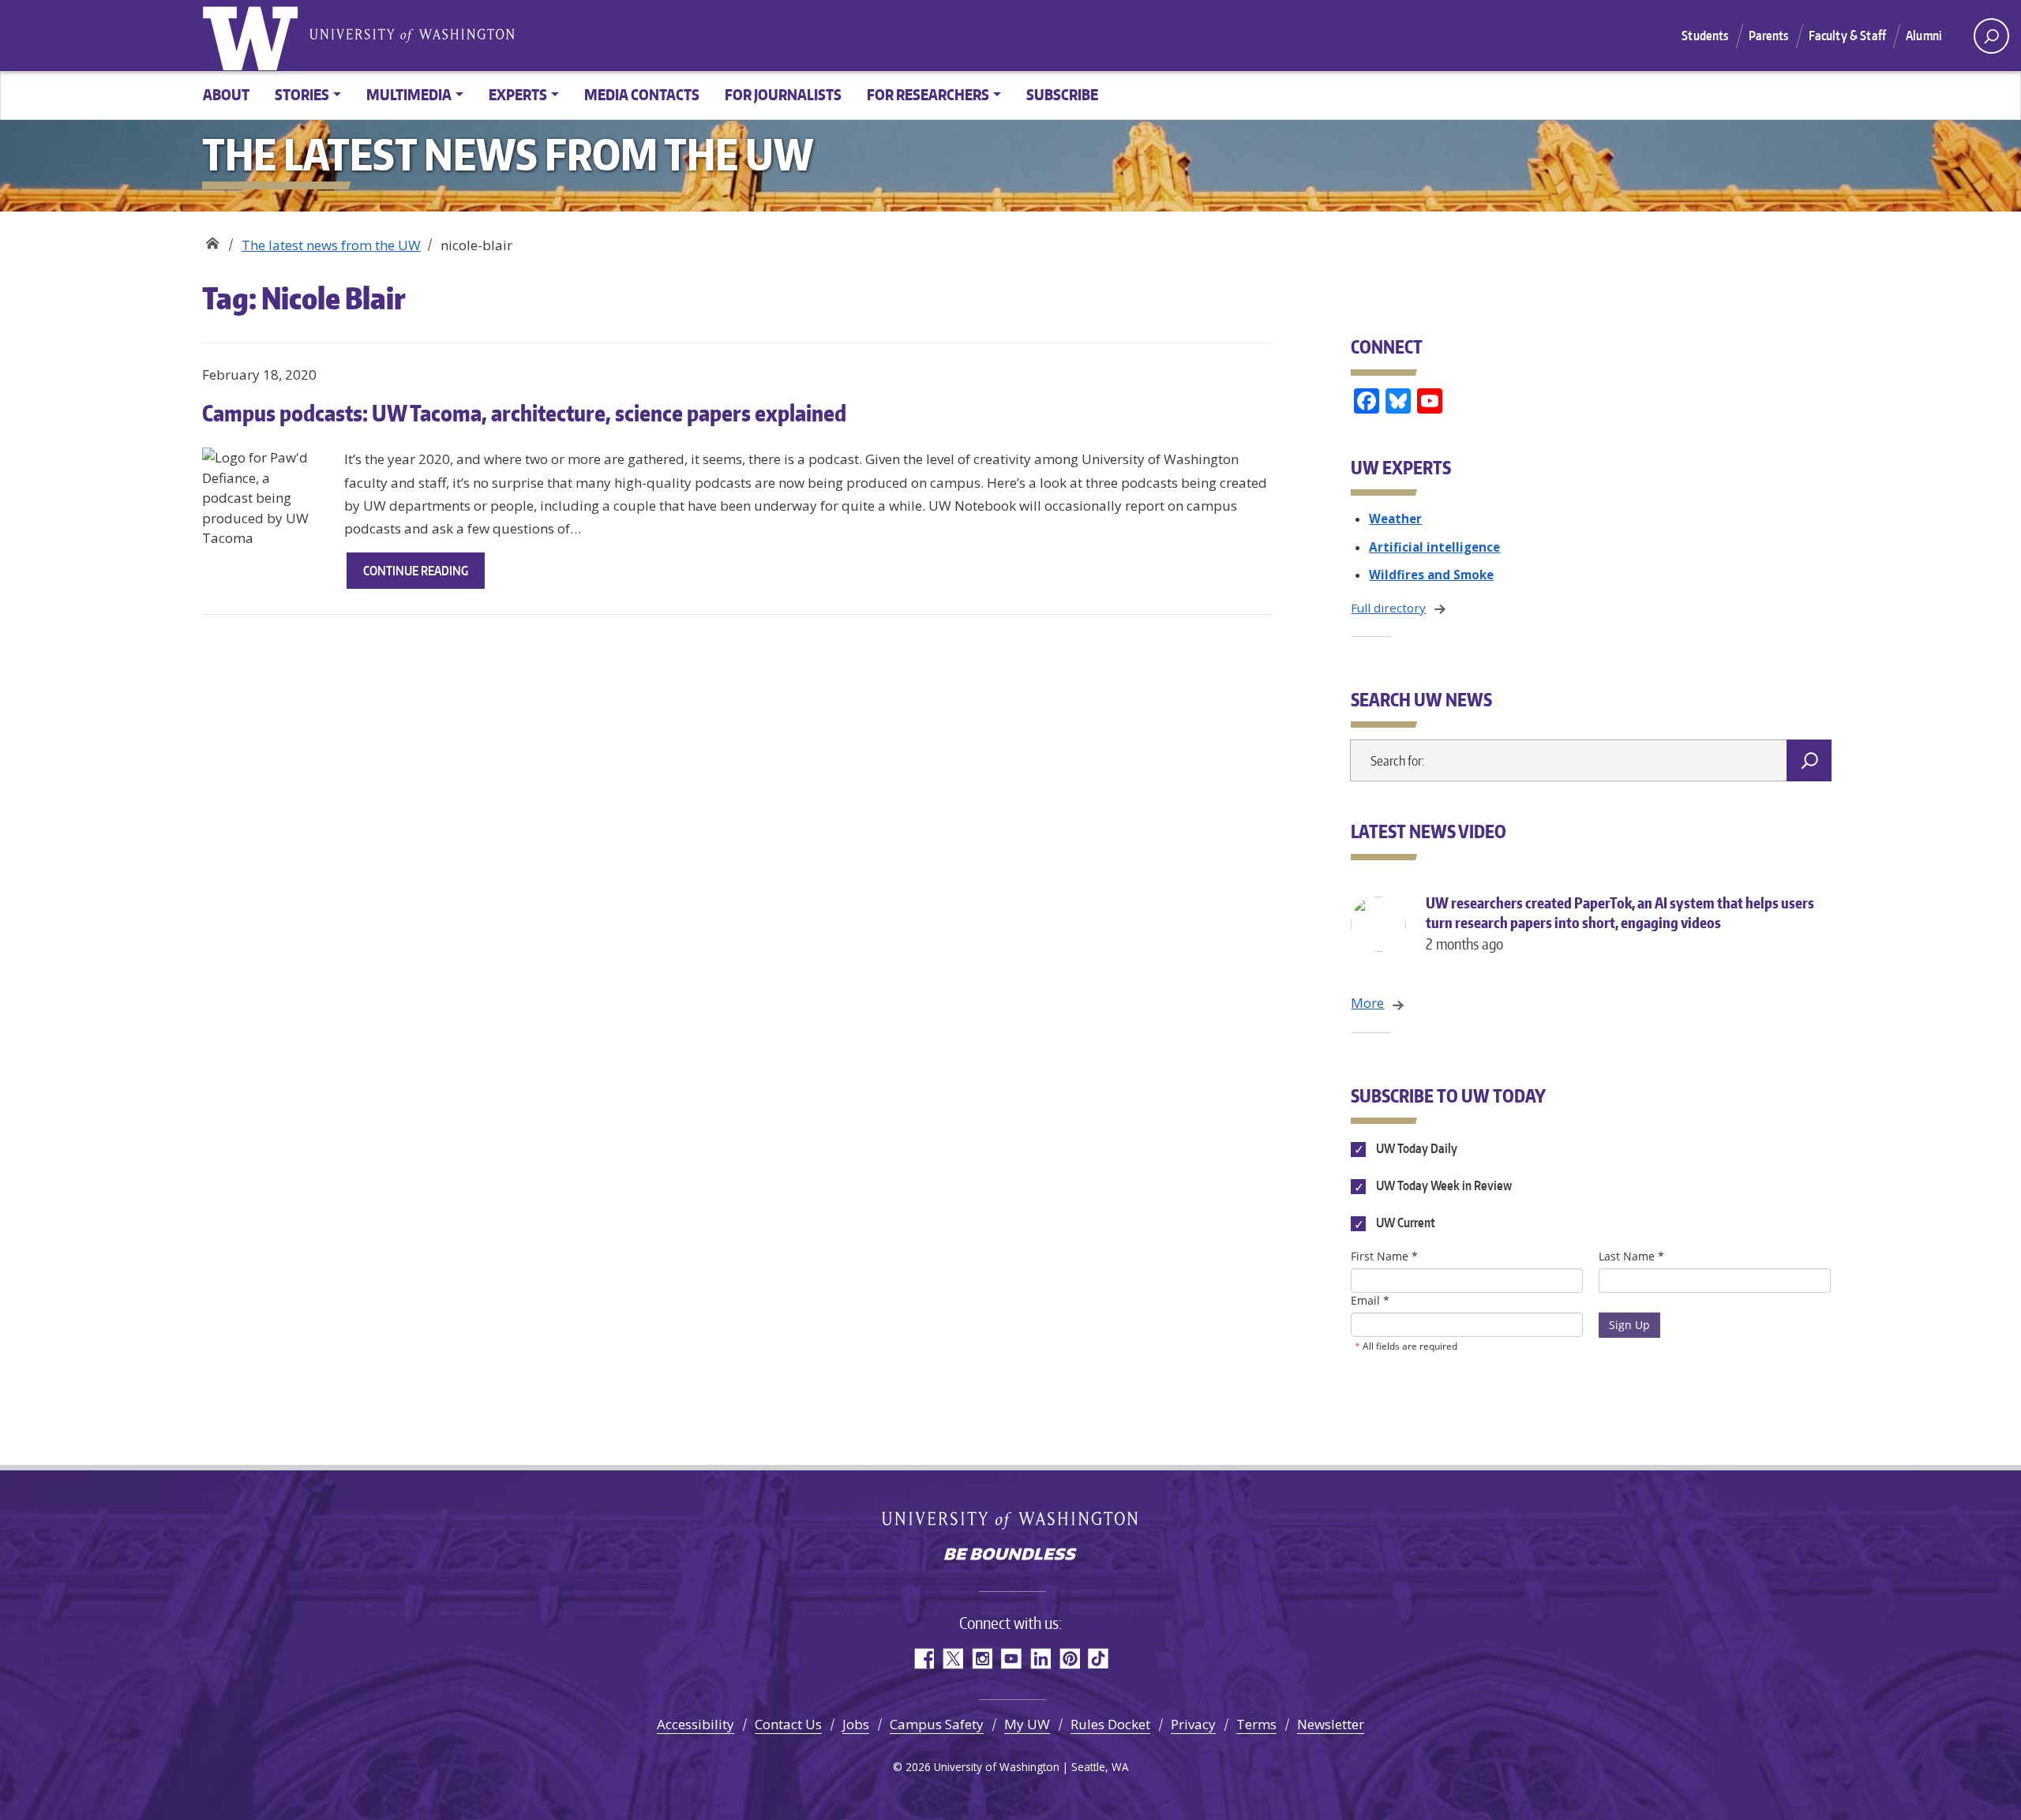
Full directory (1388, 608)
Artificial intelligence (1434, 547)
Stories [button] (302, 94)
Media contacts (642, 94)
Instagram (982, 1659)
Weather (1395, 519)
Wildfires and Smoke (1431, 575)
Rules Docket (1110, 1724)
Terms (1256, 1724)
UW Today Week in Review (1442, 1186)
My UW (1027, 1724)
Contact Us (788, 1724)
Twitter (952, 1659)
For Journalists (783, 94)
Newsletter (1331, 1724)
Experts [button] (518, 94)
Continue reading (424, 575)
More (1367, 1003)
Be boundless (1010, 1556)
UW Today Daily (1415, 1148)
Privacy (1193, 1724)
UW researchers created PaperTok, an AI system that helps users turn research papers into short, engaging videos (1620, 923)
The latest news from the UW (331, 245)
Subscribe (1062, 94)
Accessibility (696, 1724)
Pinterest (1069, 1659)
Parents (1769, 36)
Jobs (856, 1724)
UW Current (1404, 1223)
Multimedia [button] (409, 94)
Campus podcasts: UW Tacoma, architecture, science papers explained (524, 413)
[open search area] (1991, 36)
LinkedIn (1040, 1659)
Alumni (1924, 36)
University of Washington (253, 36)
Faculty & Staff (1847, 36)
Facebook (923, 1659)
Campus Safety (937, 1724)
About (226, 94)
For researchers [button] (928, 94)
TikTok (1099, 1659)
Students (1705, 36)
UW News (212, 240)
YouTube (1011, 1659)
